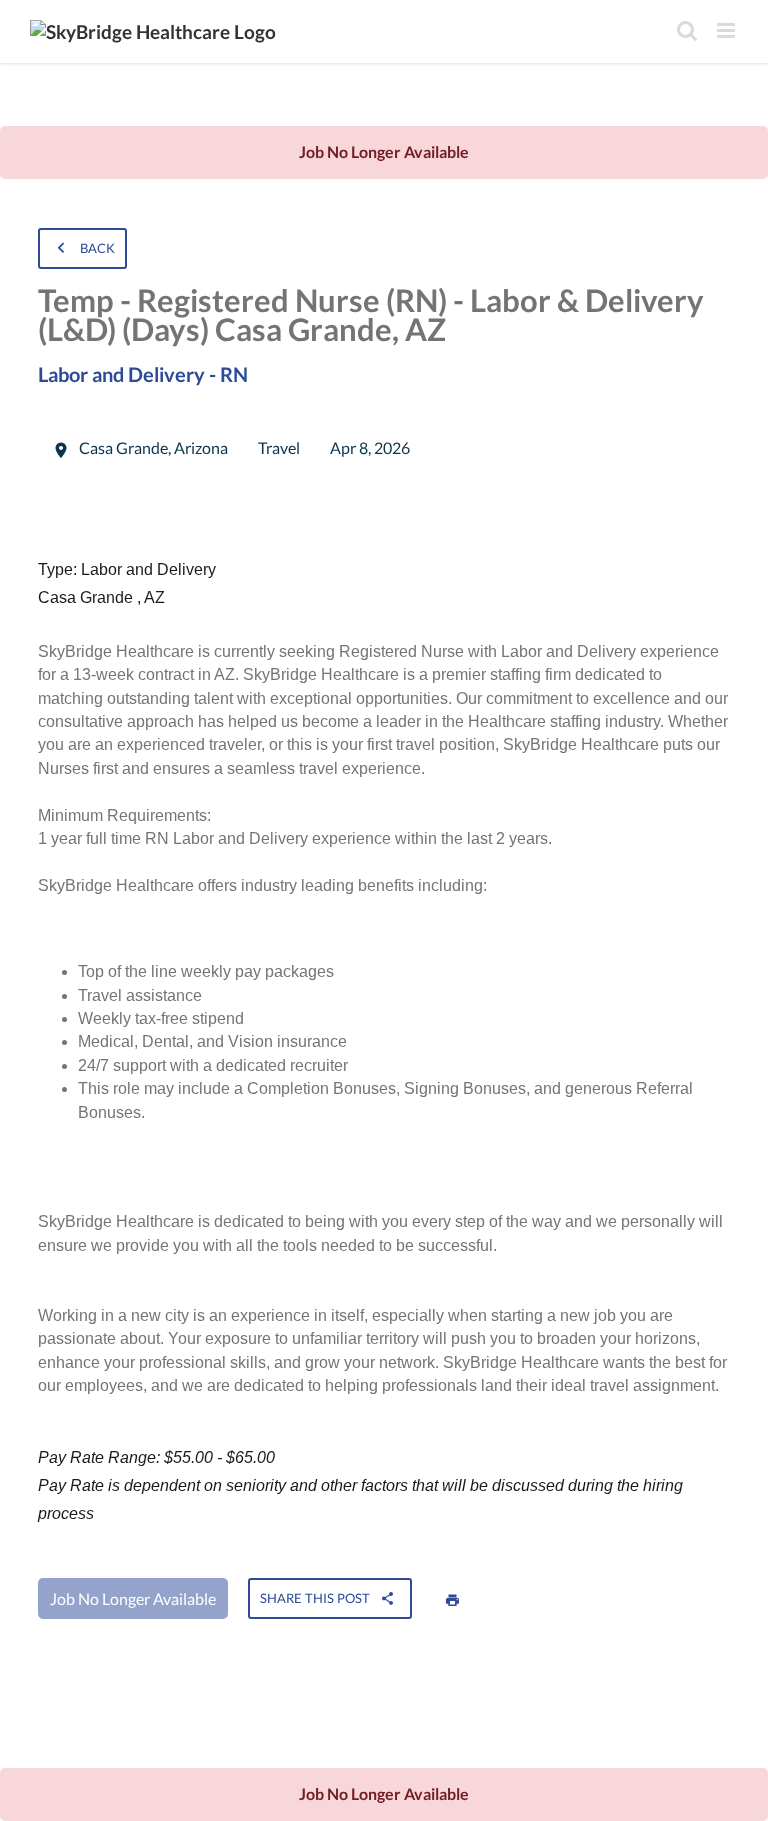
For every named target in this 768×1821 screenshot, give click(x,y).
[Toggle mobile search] (687, 30)
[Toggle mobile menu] (727, 30)
